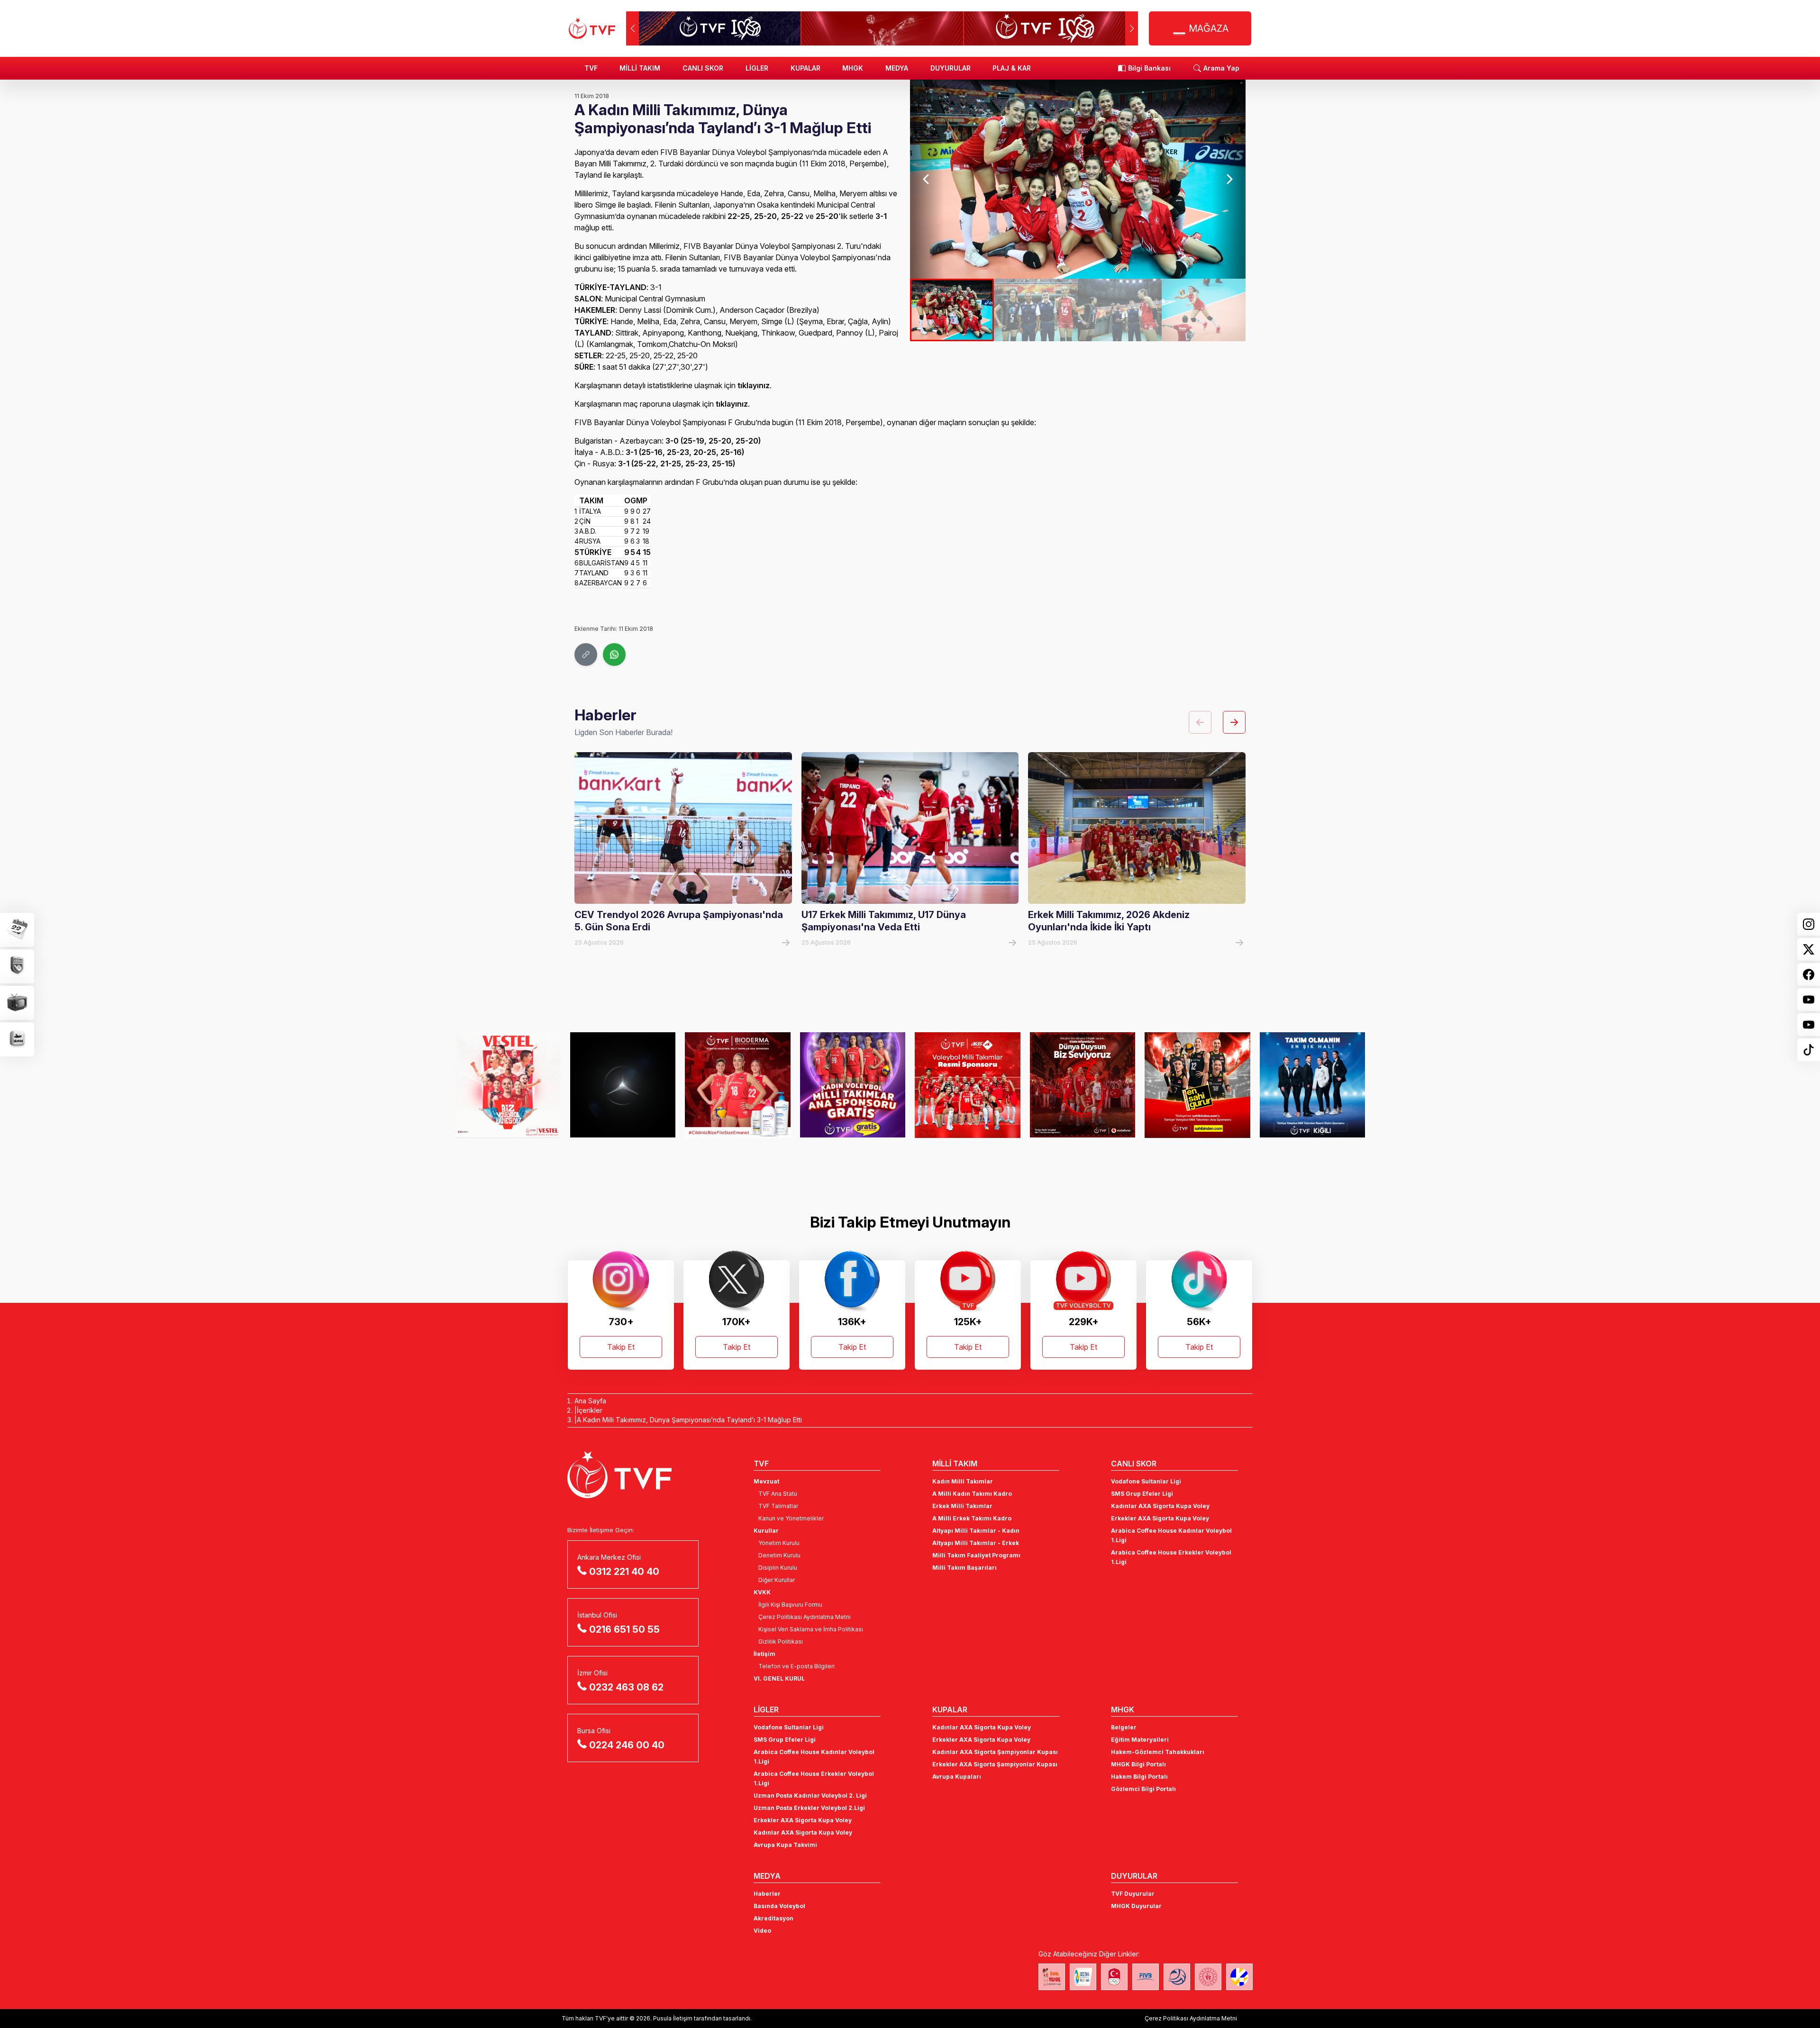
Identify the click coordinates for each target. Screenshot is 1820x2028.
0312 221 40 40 (624, 1572)
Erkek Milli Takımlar (962, 1506)
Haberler (767, 1894)
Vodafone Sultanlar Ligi (1146, 1481)
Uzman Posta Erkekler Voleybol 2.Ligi (809, 1808)
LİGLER (757, 68)
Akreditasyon (773, 1918)
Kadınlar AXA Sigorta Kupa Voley (1160, 1506)
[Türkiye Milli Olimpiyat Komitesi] (1114, 1977)
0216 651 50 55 (624, 1629)
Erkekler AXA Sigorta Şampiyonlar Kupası (995, 1764)
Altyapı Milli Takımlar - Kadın (976, 1531)
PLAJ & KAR (1012, 68)
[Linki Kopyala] (586, 655)
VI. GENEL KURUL (779, 1678)
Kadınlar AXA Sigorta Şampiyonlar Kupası (995, 1752)
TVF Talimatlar (778, 1506)
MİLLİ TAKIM (640, 68)
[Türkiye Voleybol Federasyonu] (592, 28)
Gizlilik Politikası (781, 1641)
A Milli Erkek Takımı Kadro (972, 1518)
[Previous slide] (927, 179)
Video (762, 1931)
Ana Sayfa (590, 1401)
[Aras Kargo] (853, 1085)
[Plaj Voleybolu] (1083, 1977)
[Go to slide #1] (952, 310)
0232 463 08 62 (626, 1687)
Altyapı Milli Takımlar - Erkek (976, 1543)
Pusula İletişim (673, 2018)
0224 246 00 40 (627, 1745)
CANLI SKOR (703, 68)
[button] (1132, 28)
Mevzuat (766, 1481)
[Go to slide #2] (1036, 310)
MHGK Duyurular (1136, 1906)
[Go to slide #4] (1204, 310)
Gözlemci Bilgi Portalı (1143, 1789)
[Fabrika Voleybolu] (1052, 1977)
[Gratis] (738, 1085)
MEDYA (897, 68)
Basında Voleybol (779, 1906)
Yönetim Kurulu (779, 1543)
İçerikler (590, 1410)
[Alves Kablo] (1313, 1085)
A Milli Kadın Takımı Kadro (972, 1494)
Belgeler (1124, 1727)
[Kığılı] (1197, 1085)
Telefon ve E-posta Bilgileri (796, 1666)
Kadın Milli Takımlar (963, 1481)
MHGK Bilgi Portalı (1138, 1764)
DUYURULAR (951, 68)
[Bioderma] (623, 1085)
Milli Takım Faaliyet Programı (976, 1555)
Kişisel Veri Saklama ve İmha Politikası (811, 1629)
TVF (591, 68)
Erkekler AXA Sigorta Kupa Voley (1160, 1518)
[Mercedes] (508, 1085)
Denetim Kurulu (779, 1555)
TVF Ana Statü (778, 1494)
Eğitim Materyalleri (1140, 1740)
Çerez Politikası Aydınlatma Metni (805, 1617)
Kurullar (766, 1531)
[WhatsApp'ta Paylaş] (614, 655)
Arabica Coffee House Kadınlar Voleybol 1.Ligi (1171, 1535)
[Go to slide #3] (1120, 310)
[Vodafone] (968, 1085)
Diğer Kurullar (777, 1580)
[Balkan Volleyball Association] (1177, 1977)
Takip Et (621, 1347)
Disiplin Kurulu (778, 1568)
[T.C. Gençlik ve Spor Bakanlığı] (1208, 1977)
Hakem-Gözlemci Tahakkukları (1158, 1752)
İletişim (764, 1654)
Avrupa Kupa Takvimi (785, 1845)
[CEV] (1239, 1977)
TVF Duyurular (1133, 1894)
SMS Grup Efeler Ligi (1142, 1494)
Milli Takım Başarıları (965, 1568)
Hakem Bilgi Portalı (1139, 1777)
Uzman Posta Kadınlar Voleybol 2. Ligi (810, 1796)
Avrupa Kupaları (957, 1777)
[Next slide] (1229, 179)
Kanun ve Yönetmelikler (791, 1518)
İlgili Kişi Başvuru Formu (790, 1605)
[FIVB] (1146, 1977)
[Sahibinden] (1083, 1085)
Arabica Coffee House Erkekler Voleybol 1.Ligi (1171, 1557)
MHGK (853, 68)
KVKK (762, 1592)
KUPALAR (805, 68)
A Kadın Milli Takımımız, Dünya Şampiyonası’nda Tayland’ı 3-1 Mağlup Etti (689, 1420)
